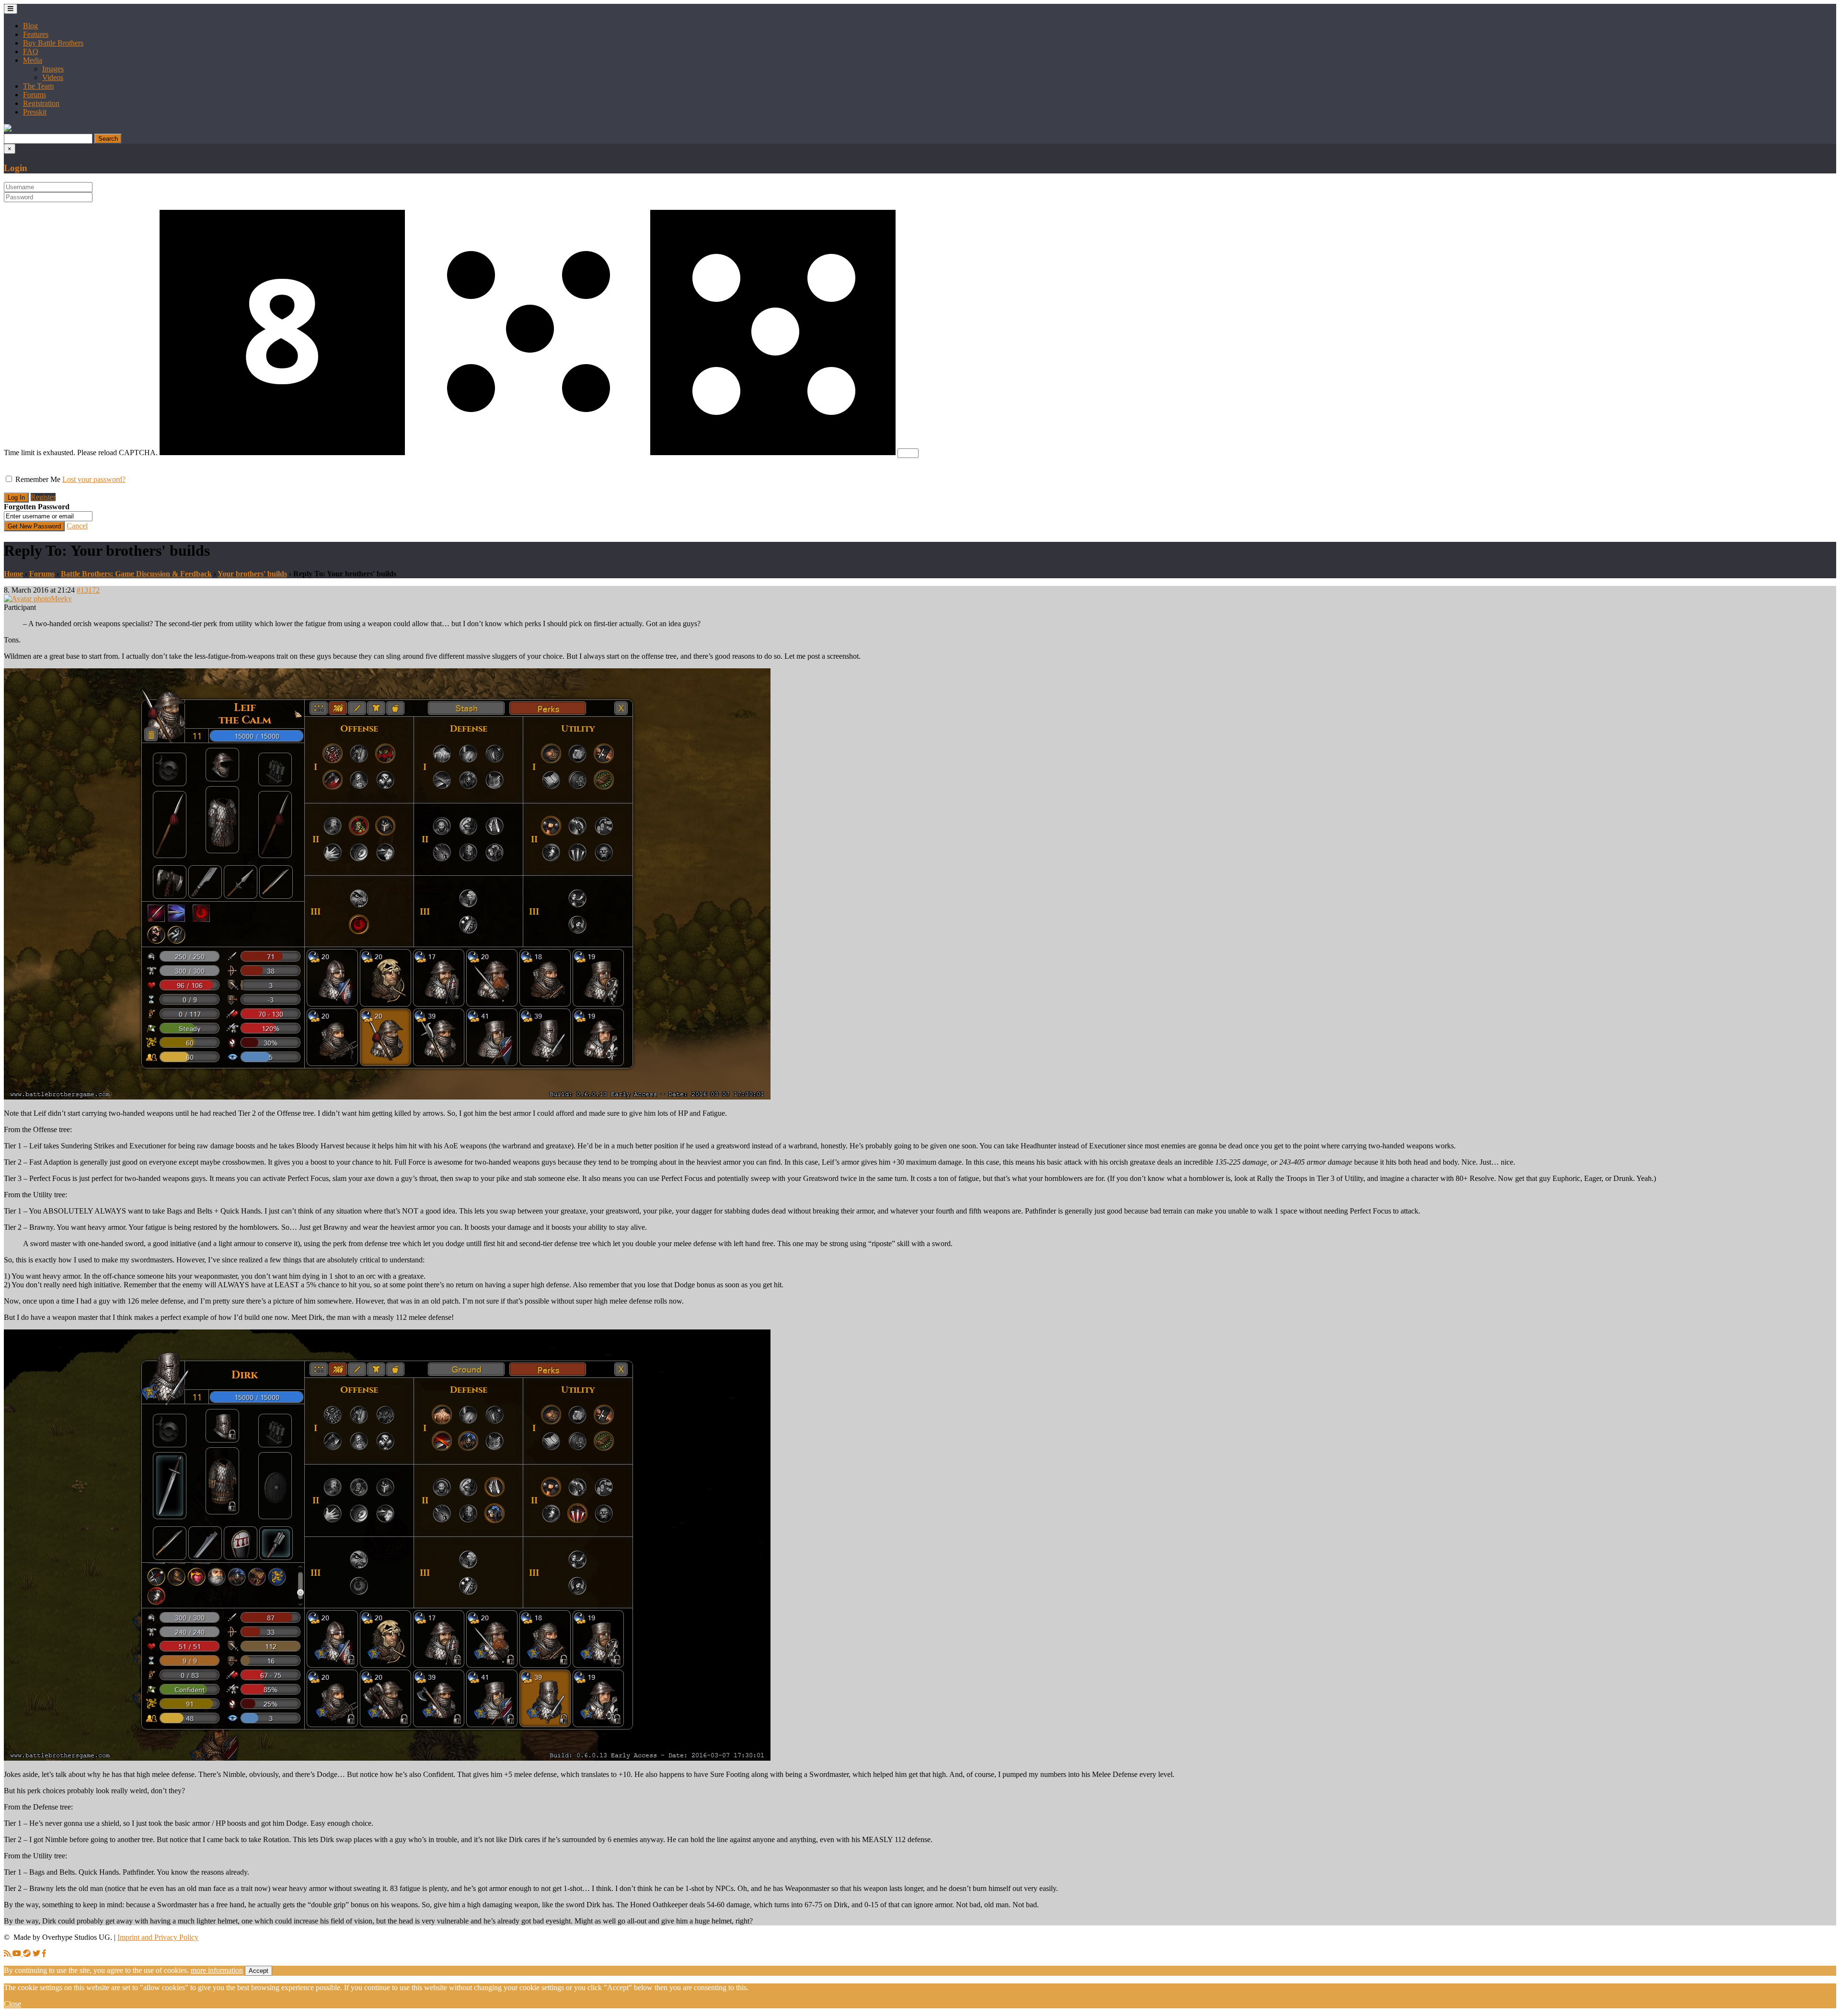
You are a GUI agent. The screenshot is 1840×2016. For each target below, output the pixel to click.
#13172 (88, 590)
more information (217, 1970)
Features (36, 34)
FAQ (31, 52)
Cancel (77, 526)
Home (13, 574)
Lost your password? (94, 479)
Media (33, 60)
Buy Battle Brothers (53, 43)
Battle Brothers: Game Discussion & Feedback (136, 574)
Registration (41, 103)
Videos (53, 77)
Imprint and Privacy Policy (158, 1937)
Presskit (35, 112)
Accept (259, 1971)
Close (12, 2004)
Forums (34, 95)
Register (43, 497)
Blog (30, 26)
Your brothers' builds (252, 574)
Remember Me (38, 479)
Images (53, 69)
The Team (38, 86)
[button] (8, 129)
